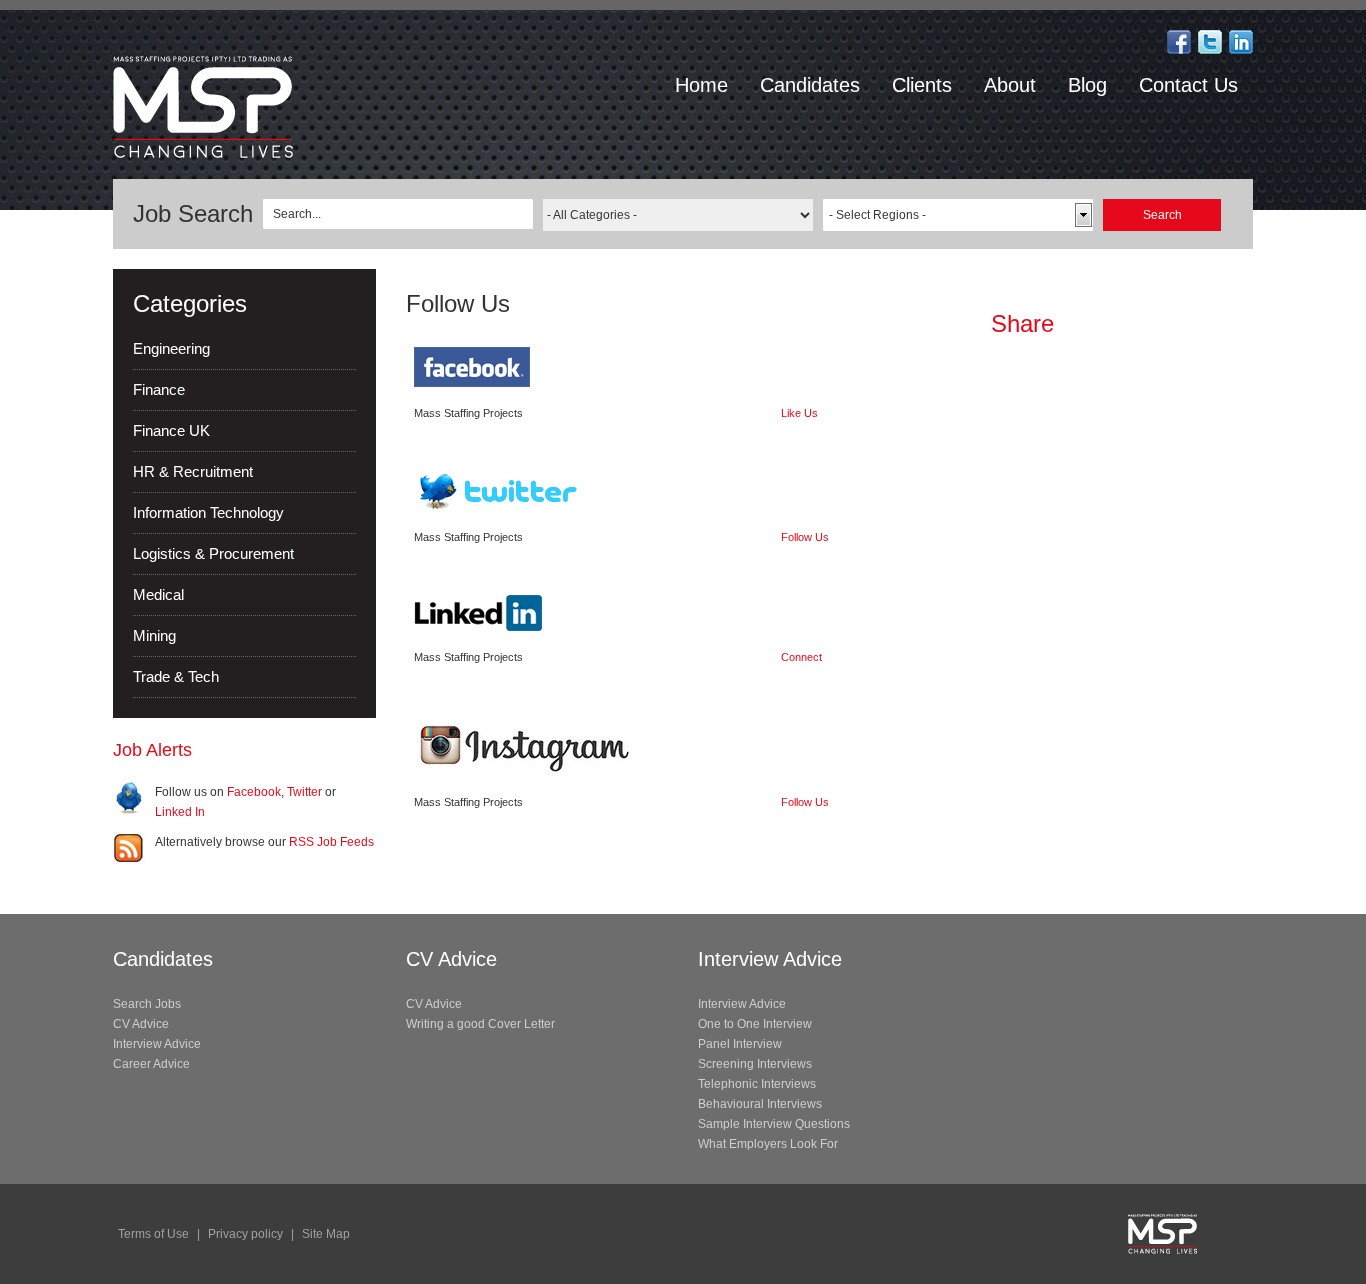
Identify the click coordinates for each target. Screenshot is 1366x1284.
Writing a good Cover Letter (480, 1024)
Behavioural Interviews (760, 1104)
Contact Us (1188, 85)
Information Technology (208, 512)
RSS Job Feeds (331, 842)
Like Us (799, 413)
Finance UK (171, 430)
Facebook (254, 792)
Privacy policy (245, 1234)
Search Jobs (147, 1004)
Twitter (304, 792)
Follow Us (805, 537)
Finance (159, 389)
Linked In (180, 812)
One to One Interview (755, 1024)
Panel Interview (740, 1044)
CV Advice (141, 1024)
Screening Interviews (755, 1064)
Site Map (326, 1234)
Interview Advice (157, 1044)
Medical (158, 594)
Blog (1087, 85)
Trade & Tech (176, 676)
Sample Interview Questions (774, 1124)
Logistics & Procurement (213, 553)
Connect (801, 657)
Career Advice (151, 1064)
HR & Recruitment (193, 471)
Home (701, 85)
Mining (154, 635)
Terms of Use (153, 1234)
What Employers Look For (768, 1144)
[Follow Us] (1210, 41)
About (1010, 85)
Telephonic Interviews (757, 1084)
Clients (922, 85)
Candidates (810, 85)
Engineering (171, 348)
